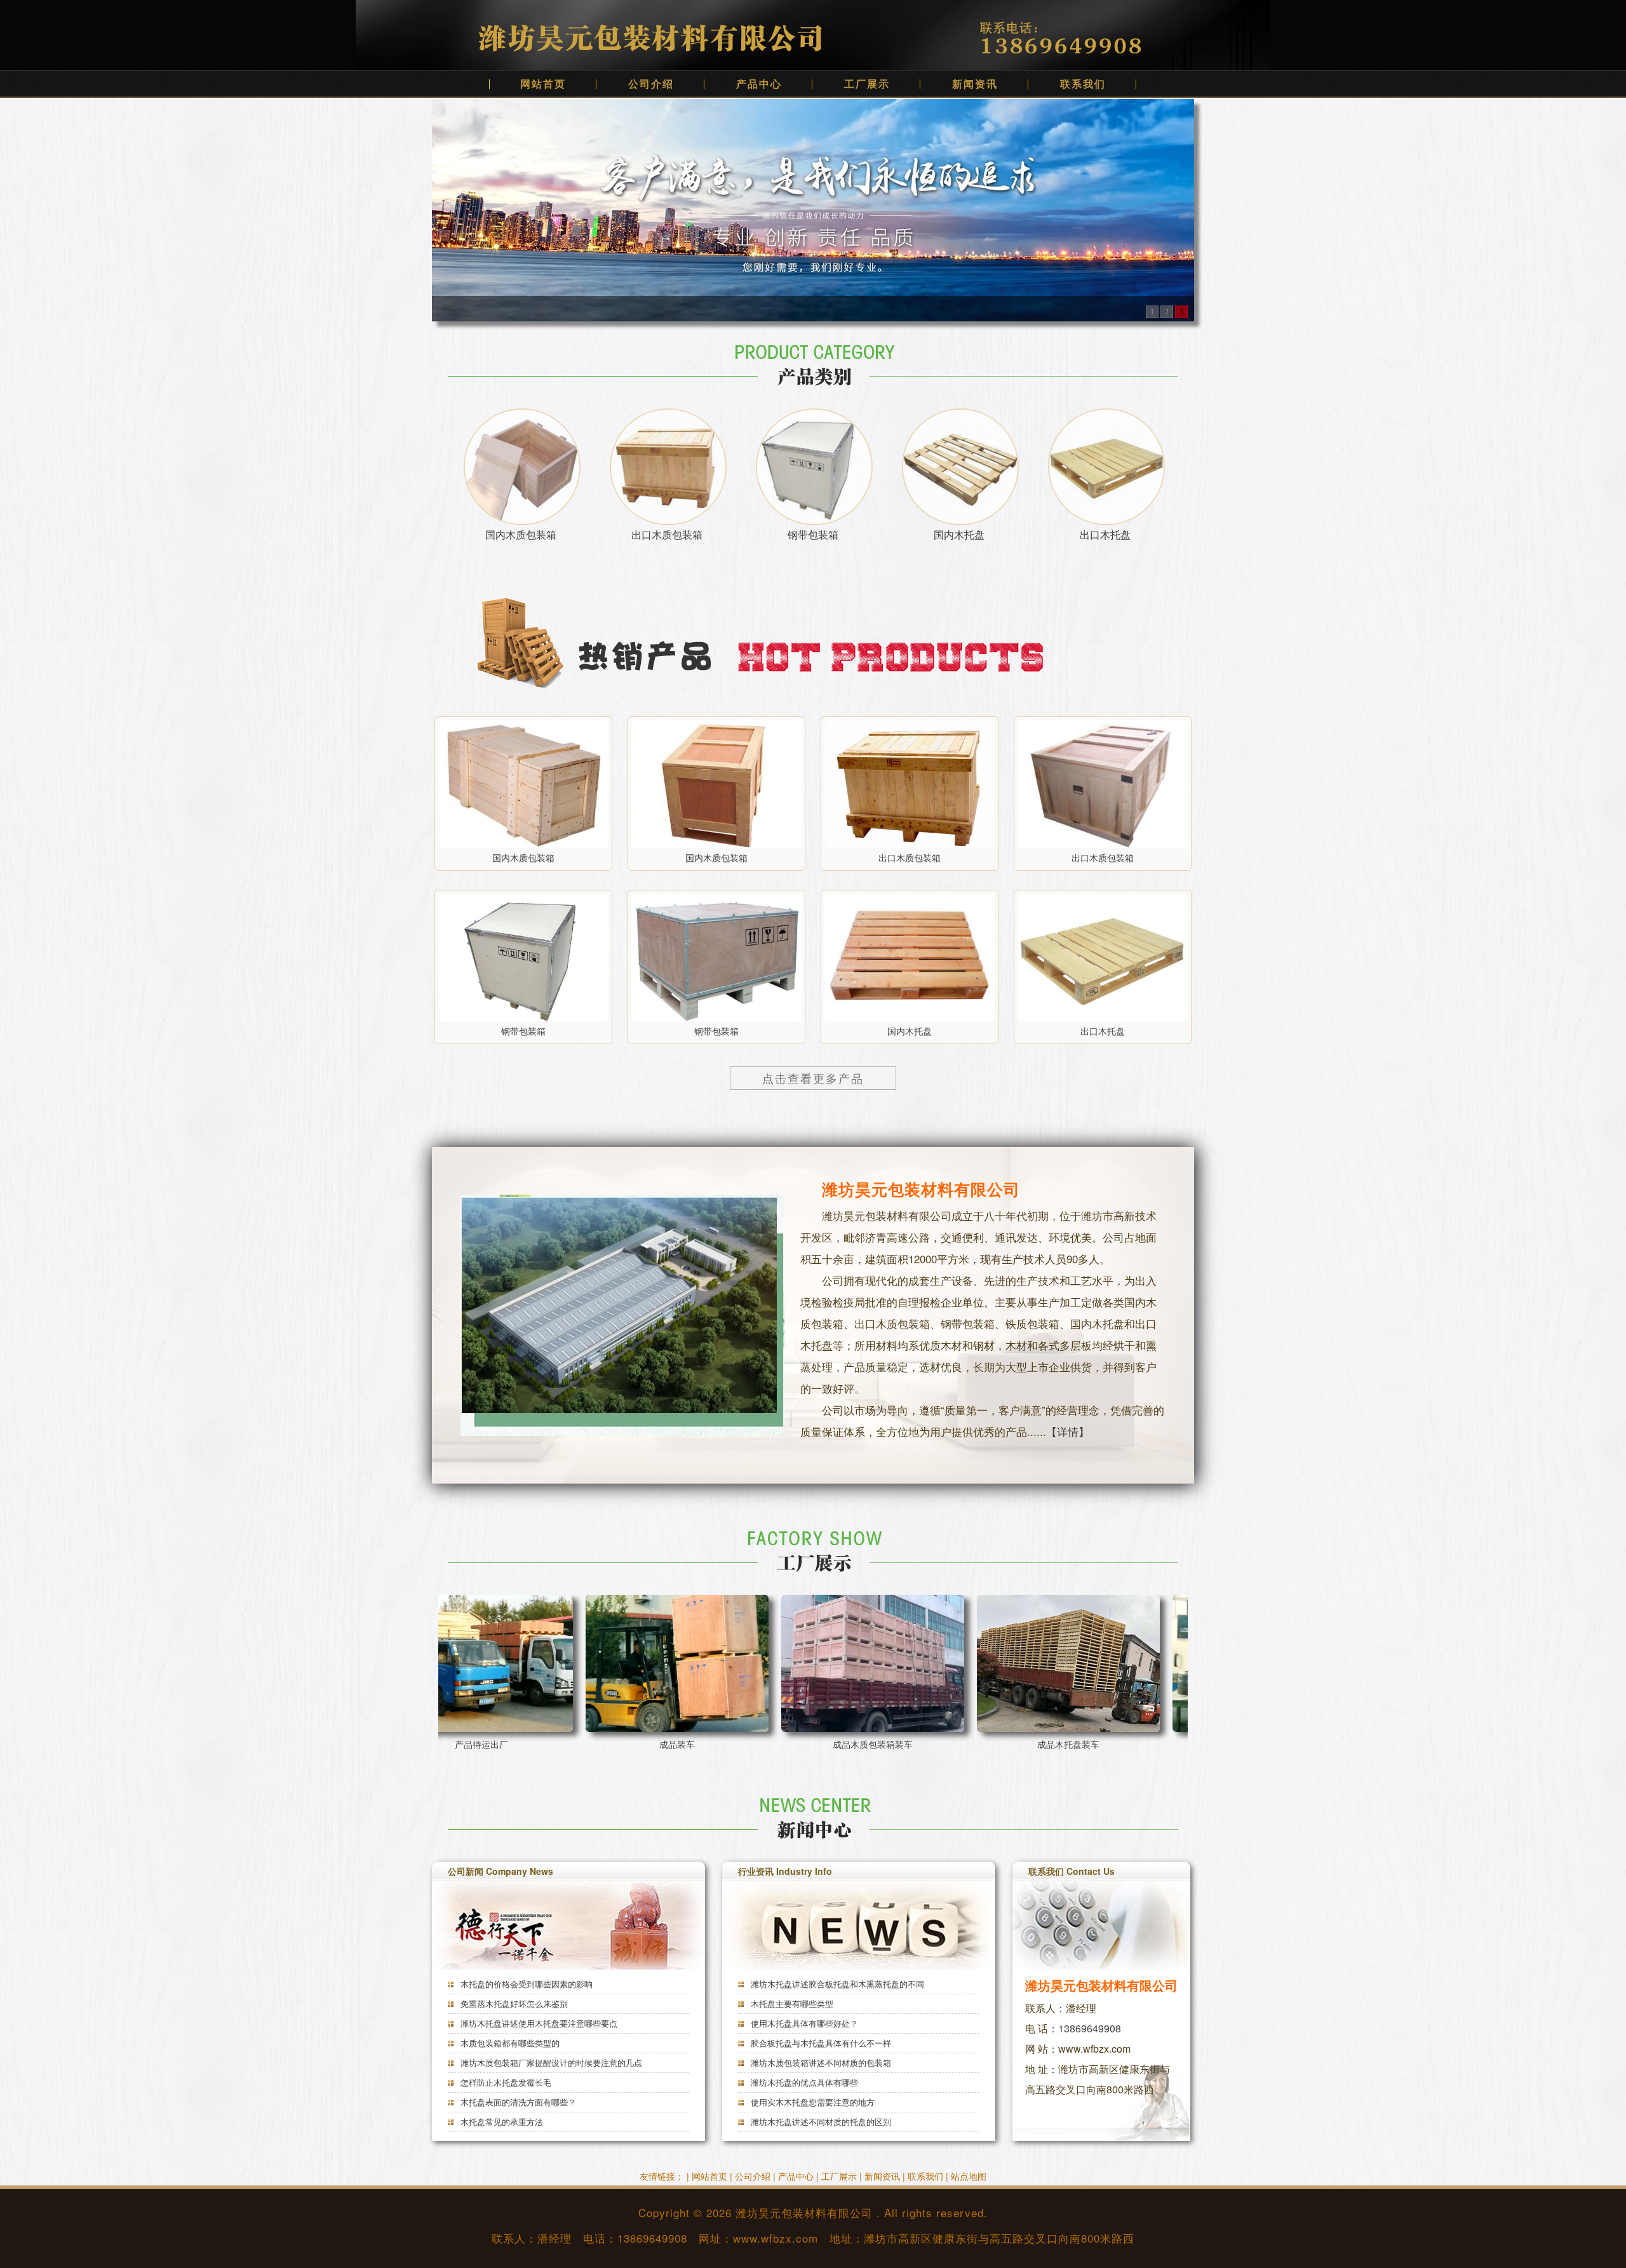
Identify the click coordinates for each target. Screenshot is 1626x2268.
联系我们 (1083, 84)
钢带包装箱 (813, 534)
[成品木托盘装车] (837, 1663)
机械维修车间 (1033, 1744)
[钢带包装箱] (523, 957)
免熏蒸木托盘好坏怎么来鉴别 (513, 2003)
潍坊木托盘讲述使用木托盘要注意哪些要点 (538, 2023)
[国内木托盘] (910, 957)
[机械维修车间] (1033, 1663)
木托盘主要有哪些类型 (791, 2003)
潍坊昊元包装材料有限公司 (804, 2212)
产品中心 (759, 84)
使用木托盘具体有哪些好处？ (803, 2023)
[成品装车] (446, 1663)
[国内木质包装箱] (523, 784)
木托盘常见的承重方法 (501, 2122)
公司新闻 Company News (501, 1871)
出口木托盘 (1105, 534)
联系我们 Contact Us (1072, 1871)
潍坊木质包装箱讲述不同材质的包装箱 (820, 2063)
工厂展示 (867, 84)
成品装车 (446, 1744)
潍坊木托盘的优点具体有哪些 (803, 2082)
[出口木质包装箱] (910, 784)
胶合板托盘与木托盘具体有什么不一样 (820, 2043)
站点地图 (969, 2176)
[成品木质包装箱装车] (642, 1663)
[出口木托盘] (1103, 957)
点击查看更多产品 (813, 1078)
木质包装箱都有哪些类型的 (509, 2043)
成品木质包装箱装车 (642, 1744)
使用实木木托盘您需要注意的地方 (811, 2102)
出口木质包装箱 (667, 534)
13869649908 (1090, 2028)
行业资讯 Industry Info (785, 1871)
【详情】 (1068, 1431)
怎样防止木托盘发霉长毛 (505, 2082)
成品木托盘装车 (837, 1744)
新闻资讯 (975, 84)
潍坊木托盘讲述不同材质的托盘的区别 (820, 2122)
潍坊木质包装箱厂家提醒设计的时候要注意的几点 (550, 2063)
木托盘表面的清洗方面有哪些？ (517, 2102)
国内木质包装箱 (521, 534)
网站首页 (543, 84)
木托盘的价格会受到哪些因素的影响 (525, 1984)
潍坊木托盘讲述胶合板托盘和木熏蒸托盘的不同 (836, 1984)
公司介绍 (651, 84)
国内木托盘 (959, 534)
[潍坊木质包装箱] (813, 209)
